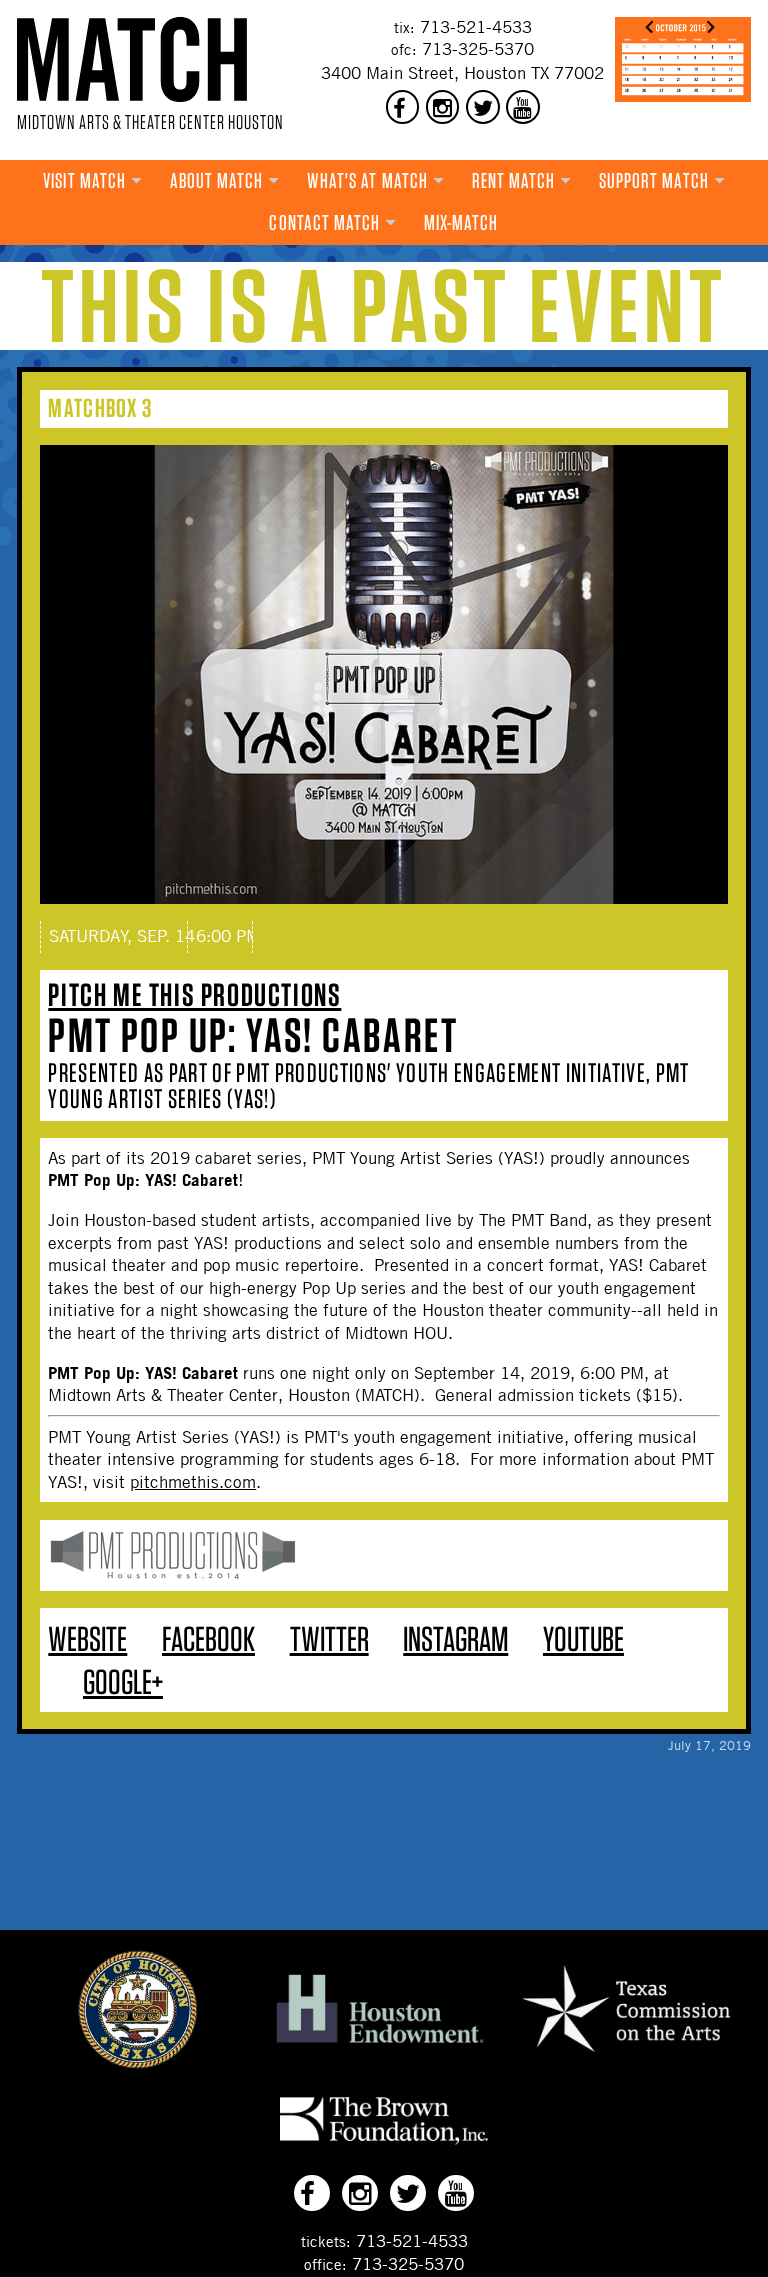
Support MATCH (654, 180)
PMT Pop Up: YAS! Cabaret (253, 1035)
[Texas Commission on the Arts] (626, 2055)
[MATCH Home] (132, 59)
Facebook (208, 1638)
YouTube (583, 1638)
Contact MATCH (324, 222)
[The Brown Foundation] (384, 2144)
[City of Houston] (138, 2063)
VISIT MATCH (84, 180)
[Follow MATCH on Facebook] (403, 107)
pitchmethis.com (193, 1482)
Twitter (329, 1638)
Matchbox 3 (100, 407)
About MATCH (217, 180)
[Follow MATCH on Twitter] (483, 107)
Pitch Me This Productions (194, 994)
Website (87, 1638)
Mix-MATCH (461, 222)
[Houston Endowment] (380, 2044)
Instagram (455, 1638)
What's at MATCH (367, 180)
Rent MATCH (514, 180)
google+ (123, 1681)
